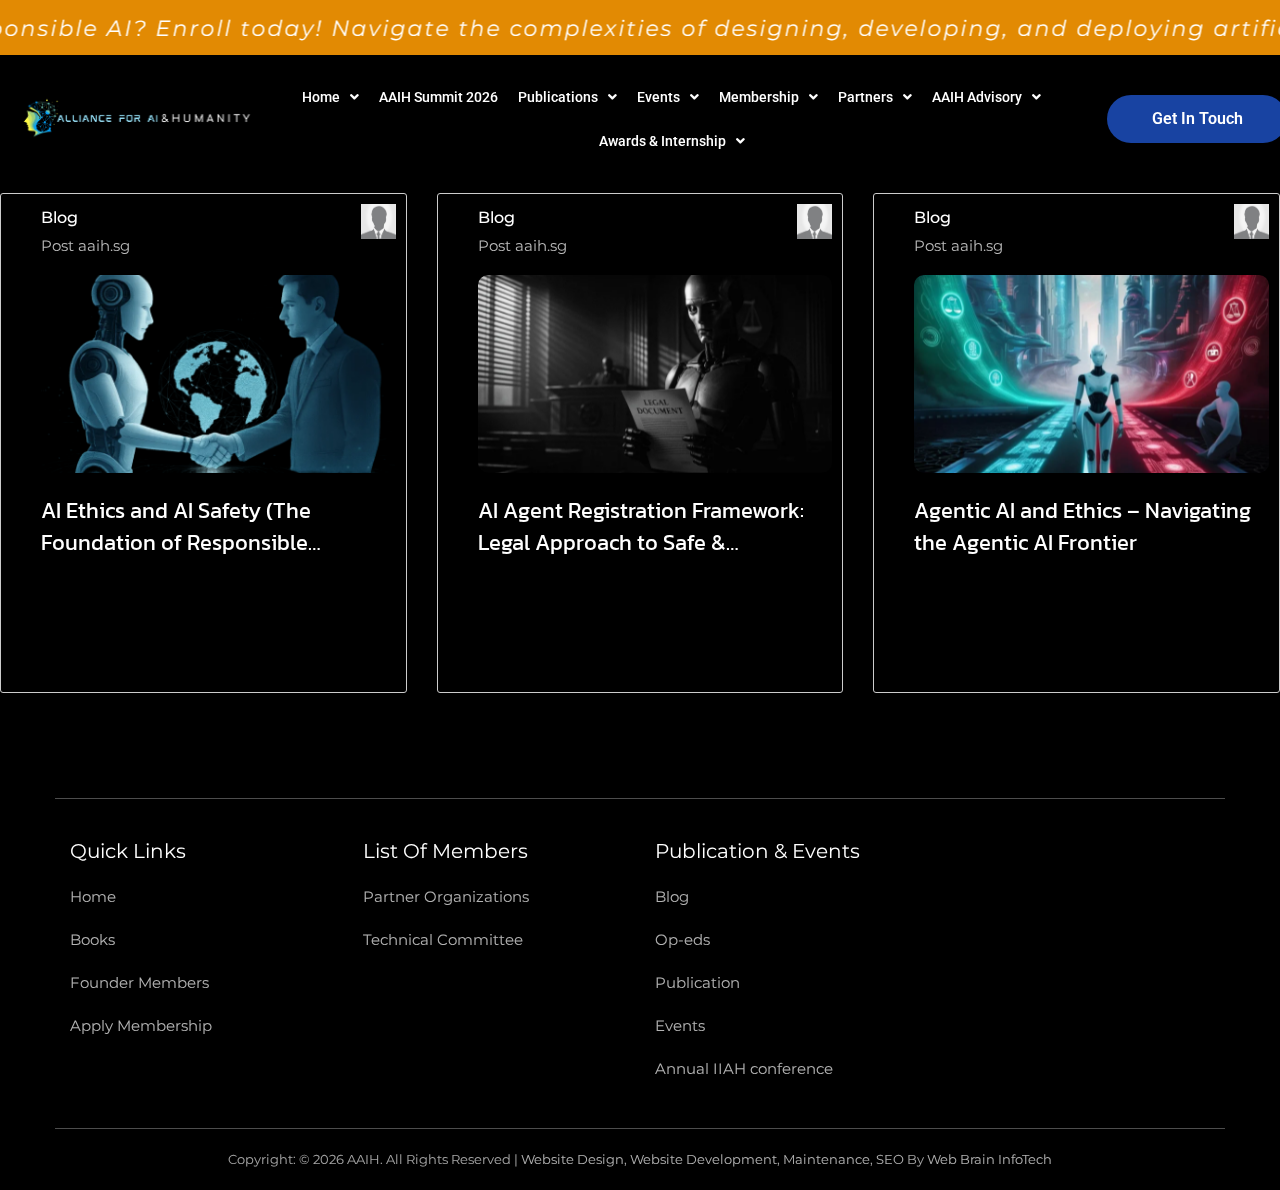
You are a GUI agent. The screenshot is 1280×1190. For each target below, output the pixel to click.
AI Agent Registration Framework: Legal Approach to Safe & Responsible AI (641, 527)
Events (658, 97)
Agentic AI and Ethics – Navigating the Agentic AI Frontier (1082, 527)
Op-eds (682, 939)
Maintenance (826, 1159)
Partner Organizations (446, 896)
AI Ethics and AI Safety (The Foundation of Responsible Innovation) (176, 527)
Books (92, 939)
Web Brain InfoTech (989, 1159)
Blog (59, 217)
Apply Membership (141, 1025)
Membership (759, 97)
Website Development (703, 1159)
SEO (890, 1159)
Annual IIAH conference (744, 1068)
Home (321, 97)
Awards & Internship (662, 141)
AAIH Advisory (977, 97)
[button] (330, 97)
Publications (558, 97)
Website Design (572, 1159)
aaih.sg (104, 245)
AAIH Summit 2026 (438, 97)
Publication (697, 982)
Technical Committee (443, 939)
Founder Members (139, 982)
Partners (865, 97)
